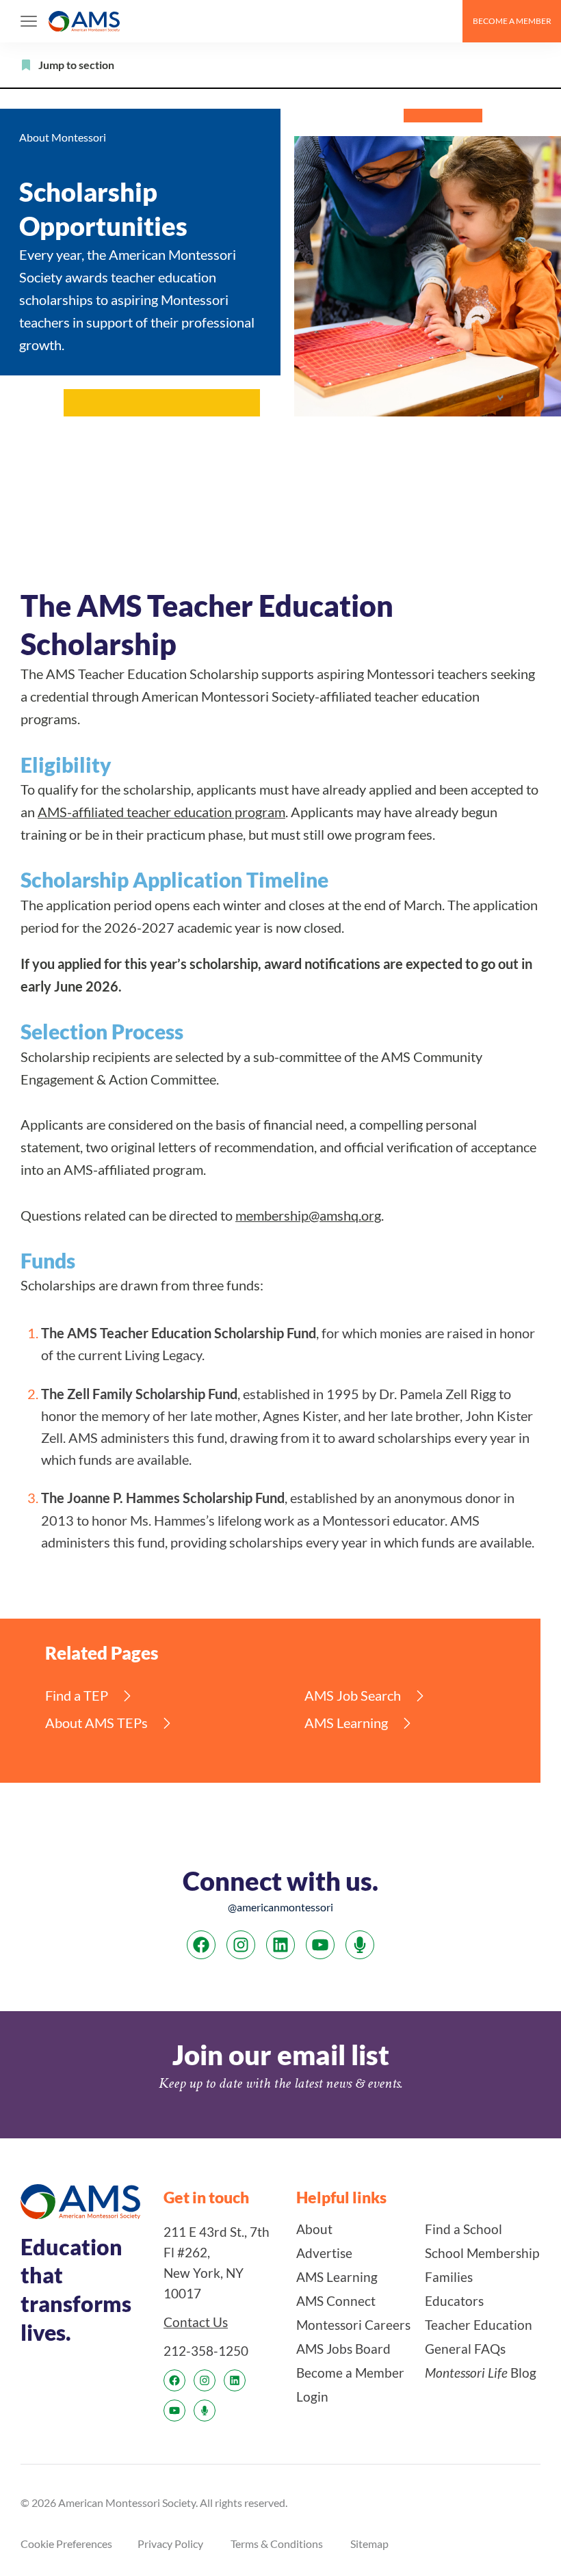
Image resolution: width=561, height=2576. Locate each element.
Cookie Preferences (66, 2543)
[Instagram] (241, 1945)
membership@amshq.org (308, 1216)
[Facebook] (201, 1945)
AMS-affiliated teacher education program (161, 812)
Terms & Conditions (277, 2543)
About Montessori (63, 137)
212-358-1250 (206, 2350)
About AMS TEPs (96, 1723)
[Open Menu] (29, 21)
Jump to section (76, 65)
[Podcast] (360, 1945)
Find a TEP (77, 1696)
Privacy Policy (170, 2543)
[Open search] (446, 21)
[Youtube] (320, 1945)
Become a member (512, 21)
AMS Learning (346, 1723)
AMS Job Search (353, 1696)
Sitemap (369, 2543)
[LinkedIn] (280, 1945)
